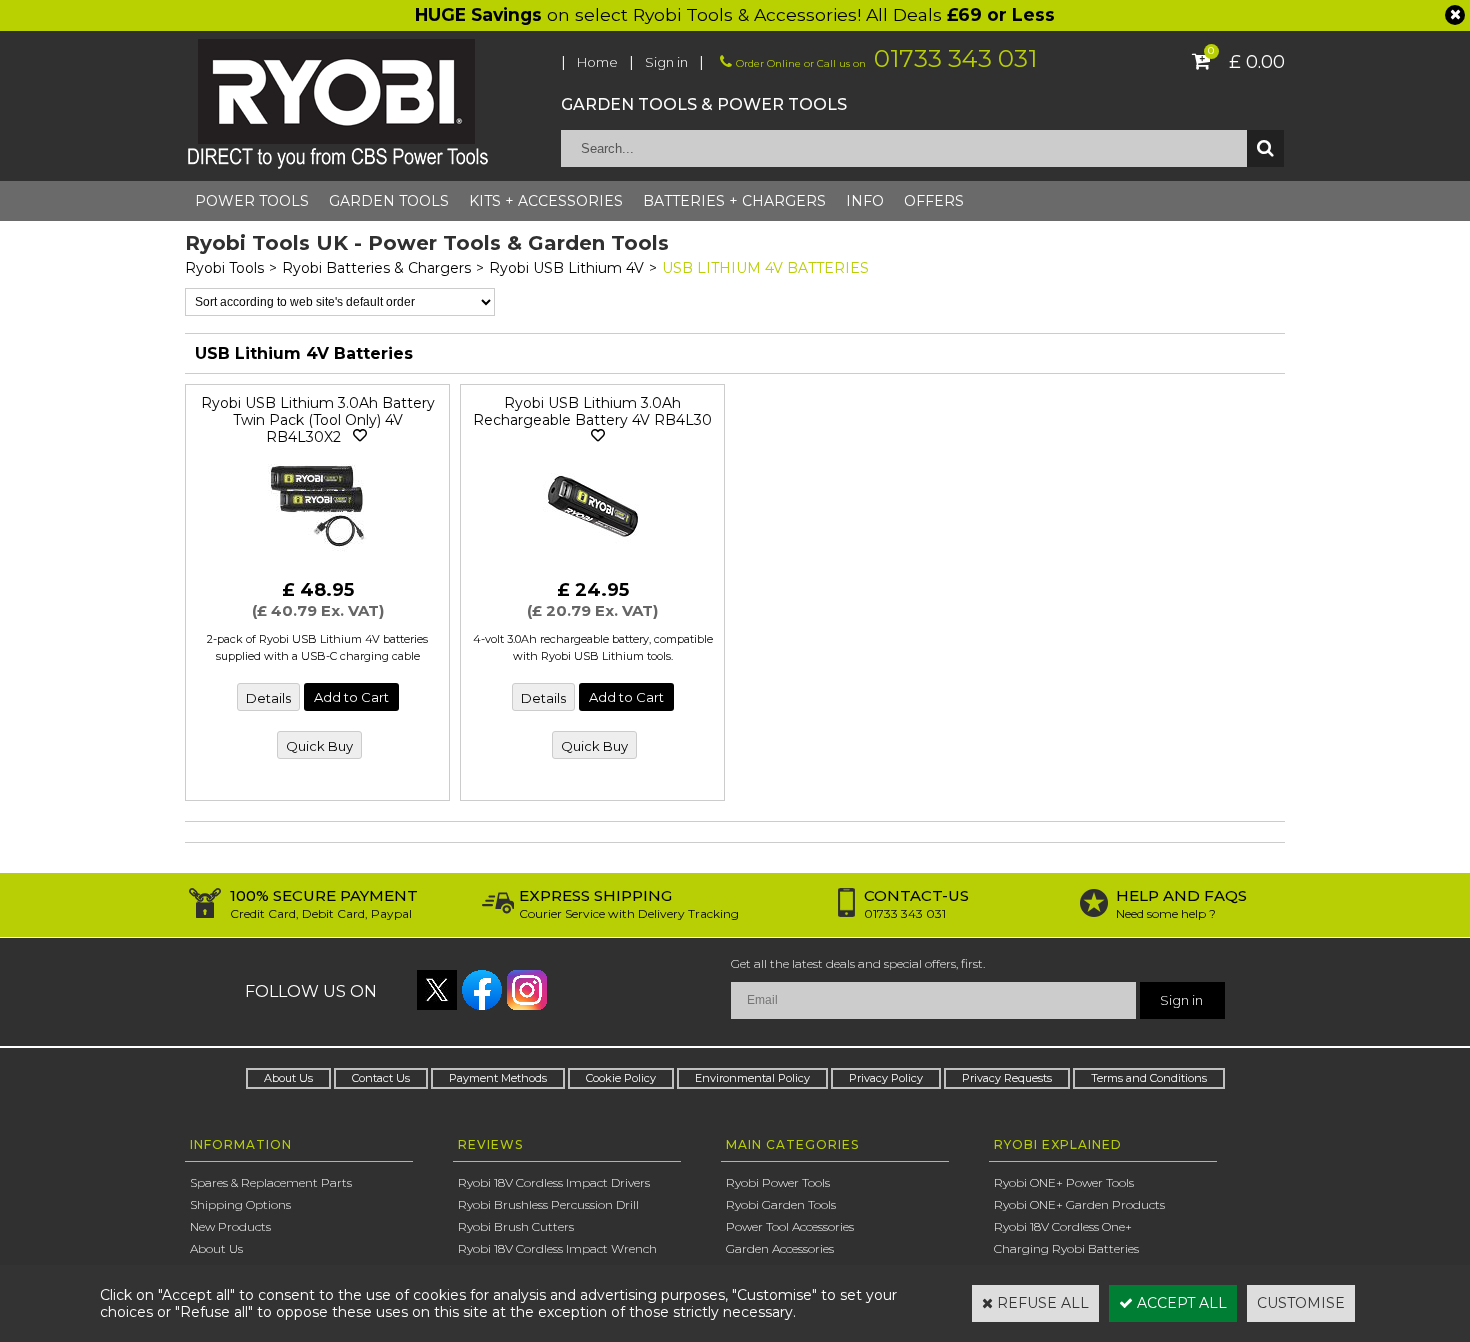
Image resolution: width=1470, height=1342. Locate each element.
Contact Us (381, 1078)
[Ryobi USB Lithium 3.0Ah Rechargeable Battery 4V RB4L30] (593, 561)
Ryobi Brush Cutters (516, 1226)
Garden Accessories (780, 1248)
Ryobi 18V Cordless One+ (1063, 1226)
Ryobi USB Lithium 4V (566, 268)
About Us (288, 1078)
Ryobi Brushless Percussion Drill (548, 1204)
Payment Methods (498, 1078)
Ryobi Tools (224, 268)
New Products (230, 1226)
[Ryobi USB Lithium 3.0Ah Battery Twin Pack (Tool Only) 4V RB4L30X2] (318, 561)
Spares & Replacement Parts (271, 1182)
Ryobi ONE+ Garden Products (1079, 1204)
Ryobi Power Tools (778, 1182)
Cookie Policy (621, 1078)
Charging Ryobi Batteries (1066, 1248)
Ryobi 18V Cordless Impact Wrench (557, 1248)
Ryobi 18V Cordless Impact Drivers (554, 1182)
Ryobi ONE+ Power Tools (1064, 1182)
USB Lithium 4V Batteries (765, 268)
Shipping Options (240, 1204)
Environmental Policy (752, 1078)
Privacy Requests (1007, 1078)
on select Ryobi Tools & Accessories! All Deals (735, 14)
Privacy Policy (886, 1078)
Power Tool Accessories (790, 1226)
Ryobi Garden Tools (781, 1204)
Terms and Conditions (1149, 1078)
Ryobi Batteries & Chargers (376, 268)
